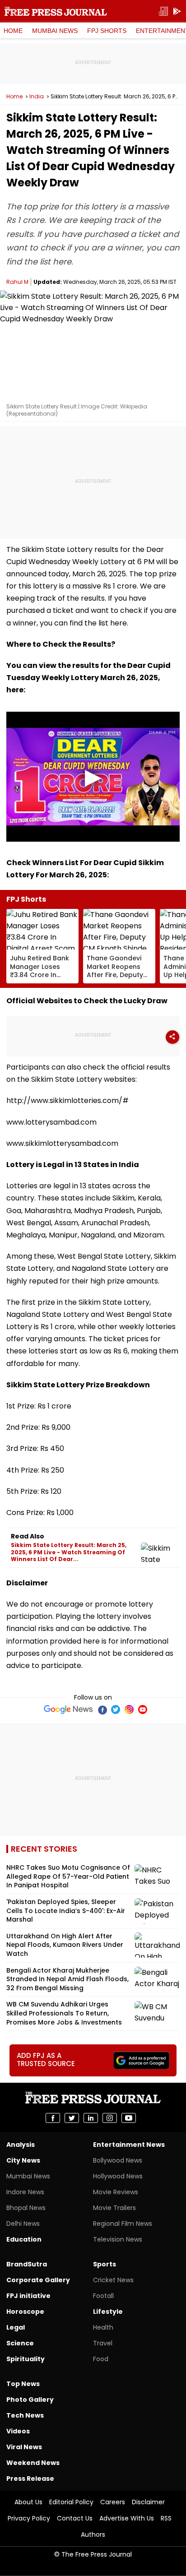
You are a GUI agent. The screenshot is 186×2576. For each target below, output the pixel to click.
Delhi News (23, 2224)
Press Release (30, 2479)
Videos (18, 2431)
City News (23, 2160)
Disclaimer (148, 2502)
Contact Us (75, 2518)
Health (103, 2327)
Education (24, 2239)
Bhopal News (26, 2208)
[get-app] (177, 12)
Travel (103, 2343)
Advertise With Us (127, 2518)
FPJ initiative (28, 2296)
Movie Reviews (116, 2192)
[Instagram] (129, 1710)
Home (13, 31)
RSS (166, 2518)
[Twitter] (116, 1710)
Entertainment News (129, 2145)
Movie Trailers (114, 2208)
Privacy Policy (29, 2518)
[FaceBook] (102, 1710)
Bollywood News (118, 2160)
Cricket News (113, 2280)
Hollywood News (118, 2176)
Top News (23, 2384)
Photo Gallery (30, 2400)
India (37, 97)
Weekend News (33, 2463)
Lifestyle (108, 2312)
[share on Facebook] (53, 2118)
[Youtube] (143, 1710)
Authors (93, 2534)
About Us (28, 2502)
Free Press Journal (56, 11)
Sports (105, 2264)
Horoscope (25, 2312)
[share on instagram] (110, 2118)
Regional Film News (123, 2224)
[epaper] (163, 12)
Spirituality (26, 2359)
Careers (113, 2502)
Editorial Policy (71, 2502)
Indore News (25, 2192)
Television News (118, 2239)
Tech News (25, 2415)
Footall (103, 2296)
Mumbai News (55, 31)
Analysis (21, 2145)
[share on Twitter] (72, 2118)
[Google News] (68, 1710)
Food (101, 2359)
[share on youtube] (129, 2118)
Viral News (24, 2447)
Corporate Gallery (38, 2280)
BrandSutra (27, 2264)
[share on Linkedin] (91, 2118)
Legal (16, 2327)
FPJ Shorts (107, 31)
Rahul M (17, 282)
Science (20, 2343)
